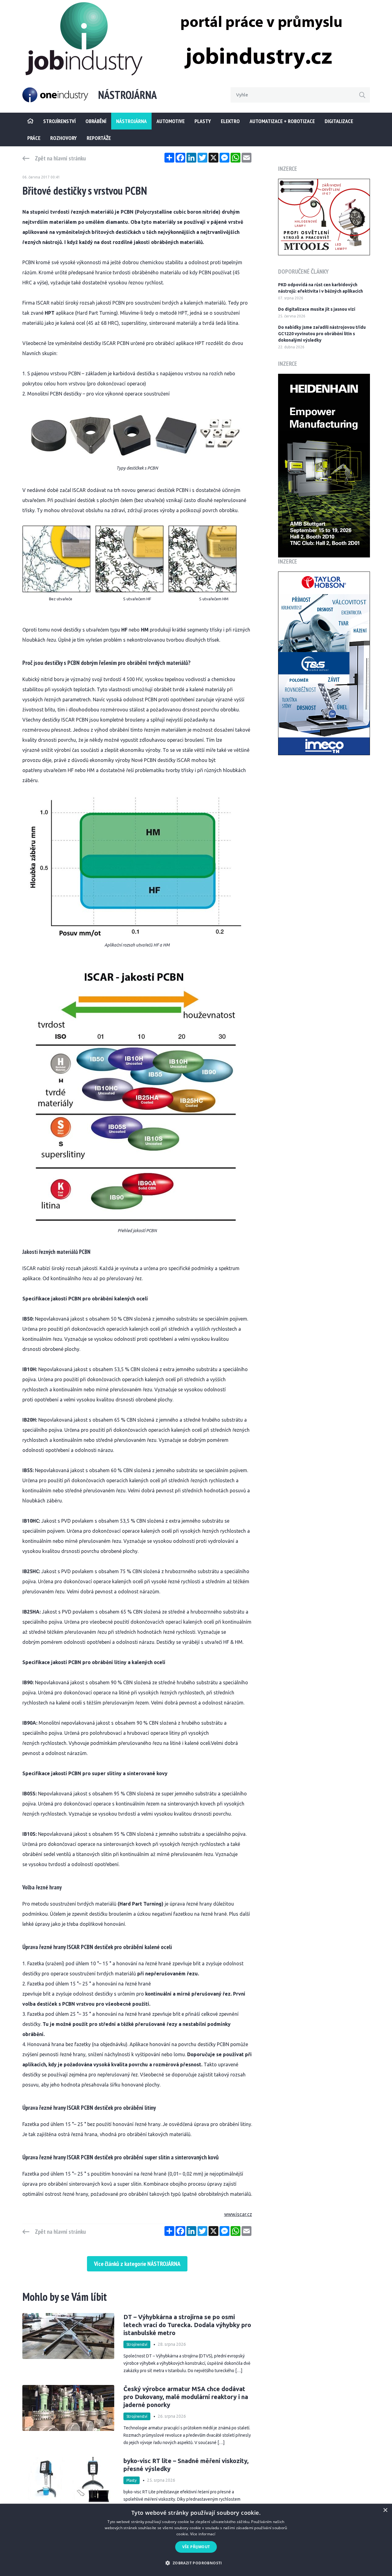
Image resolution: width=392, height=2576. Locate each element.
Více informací (203, 2534)
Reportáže (99, 138)
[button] (196, 2563)
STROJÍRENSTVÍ (59, 121)
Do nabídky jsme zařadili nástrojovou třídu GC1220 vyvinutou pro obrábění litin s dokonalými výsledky (322, 334)
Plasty (203, 121)
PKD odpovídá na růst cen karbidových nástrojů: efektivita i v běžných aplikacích (320, 288)
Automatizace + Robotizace (282, 121)
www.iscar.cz (238, 2214)
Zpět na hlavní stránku (60, 158)
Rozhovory (64, 138)
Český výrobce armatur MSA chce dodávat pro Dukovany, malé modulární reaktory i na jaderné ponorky (186, 2397)
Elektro (230, 121)
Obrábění (96, 121)
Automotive (171, 121)
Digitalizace (339, 121)
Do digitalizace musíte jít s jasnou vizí (317, 309)
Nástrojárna (131, 121)
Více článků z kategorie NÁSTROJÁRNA (137, 2264)
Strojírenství (137, 2344)
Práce (34, 138)
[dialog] (196, 2540)
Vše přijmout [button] (196, 2547)
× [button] (385, 2510)
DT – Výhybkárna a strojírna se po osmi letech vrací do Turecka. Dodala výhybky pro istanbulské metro (187, 2325)
